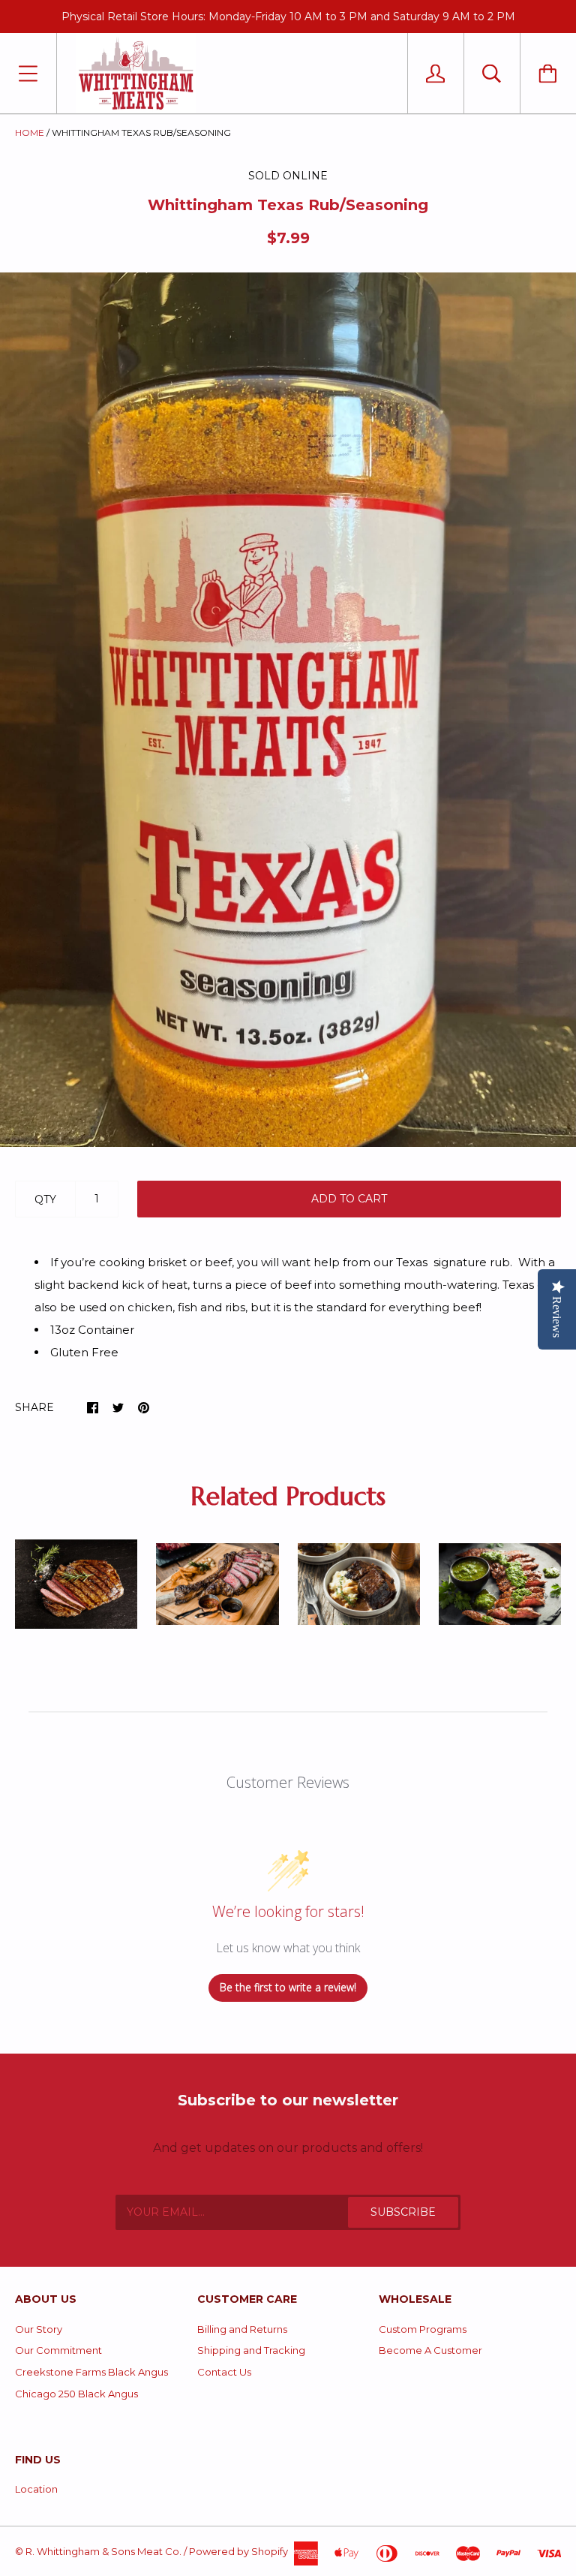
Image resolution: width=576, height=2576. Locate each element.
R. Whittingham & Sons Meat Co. (103, 2551)
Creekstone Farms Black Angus (91, 2372)
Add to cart (349, 1199)
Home (30, 132)
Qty (45, 1199)
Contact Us (224, 2372)
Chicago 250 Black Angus (76, 2394)
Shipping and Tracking (251, 2350)
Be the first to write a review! (288, 1987)
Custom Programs (423, 2329)
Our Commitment (58, 2350)
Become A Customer (430, 2350)
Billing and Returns (242, 2329)
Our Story (39, 2329)
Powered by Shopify (238, 2551)
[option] (288, 710)
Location (36, 2489)
